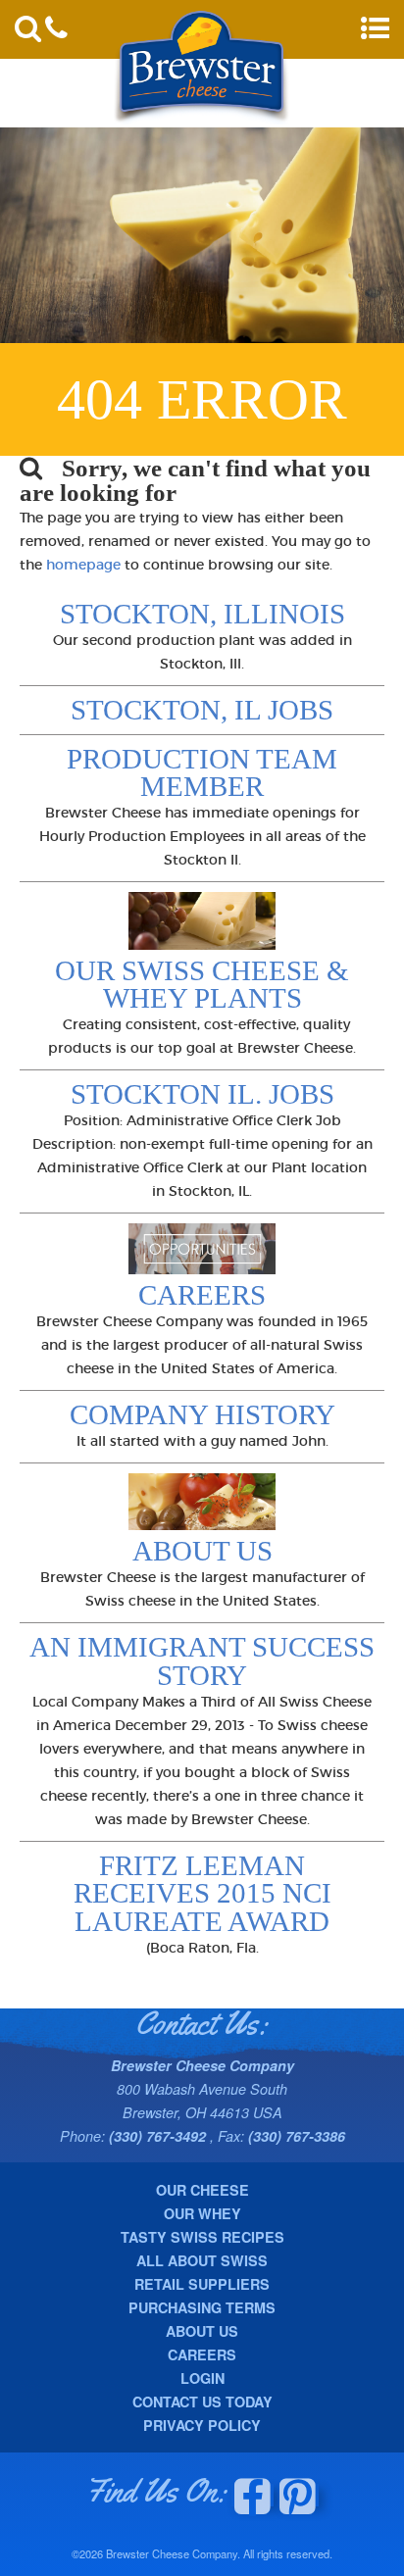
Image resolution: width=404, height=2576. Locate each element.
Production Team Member (202, 773)
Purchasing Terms (202, 2307)
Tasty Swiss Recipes (202, 2237)
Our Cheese (202, 2190)
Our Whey (202, 2213)
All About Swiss (202, 2260)
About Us (202, 1551)
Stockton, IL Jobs (202, 710)
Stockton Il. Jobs (202, 1094)
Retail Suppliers (202, 2284)
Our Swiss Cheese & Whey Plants (202, 985)
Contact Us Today (202, 2402)
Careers (202, 1295)
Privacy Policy (202, 2425)
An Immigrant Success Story (202, 1661)
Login (202, 2378)
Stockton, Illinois (202, 614)
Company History (202, 1414)
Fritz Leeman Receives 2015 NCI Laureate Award (202, 1894)
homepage (83, 565)
